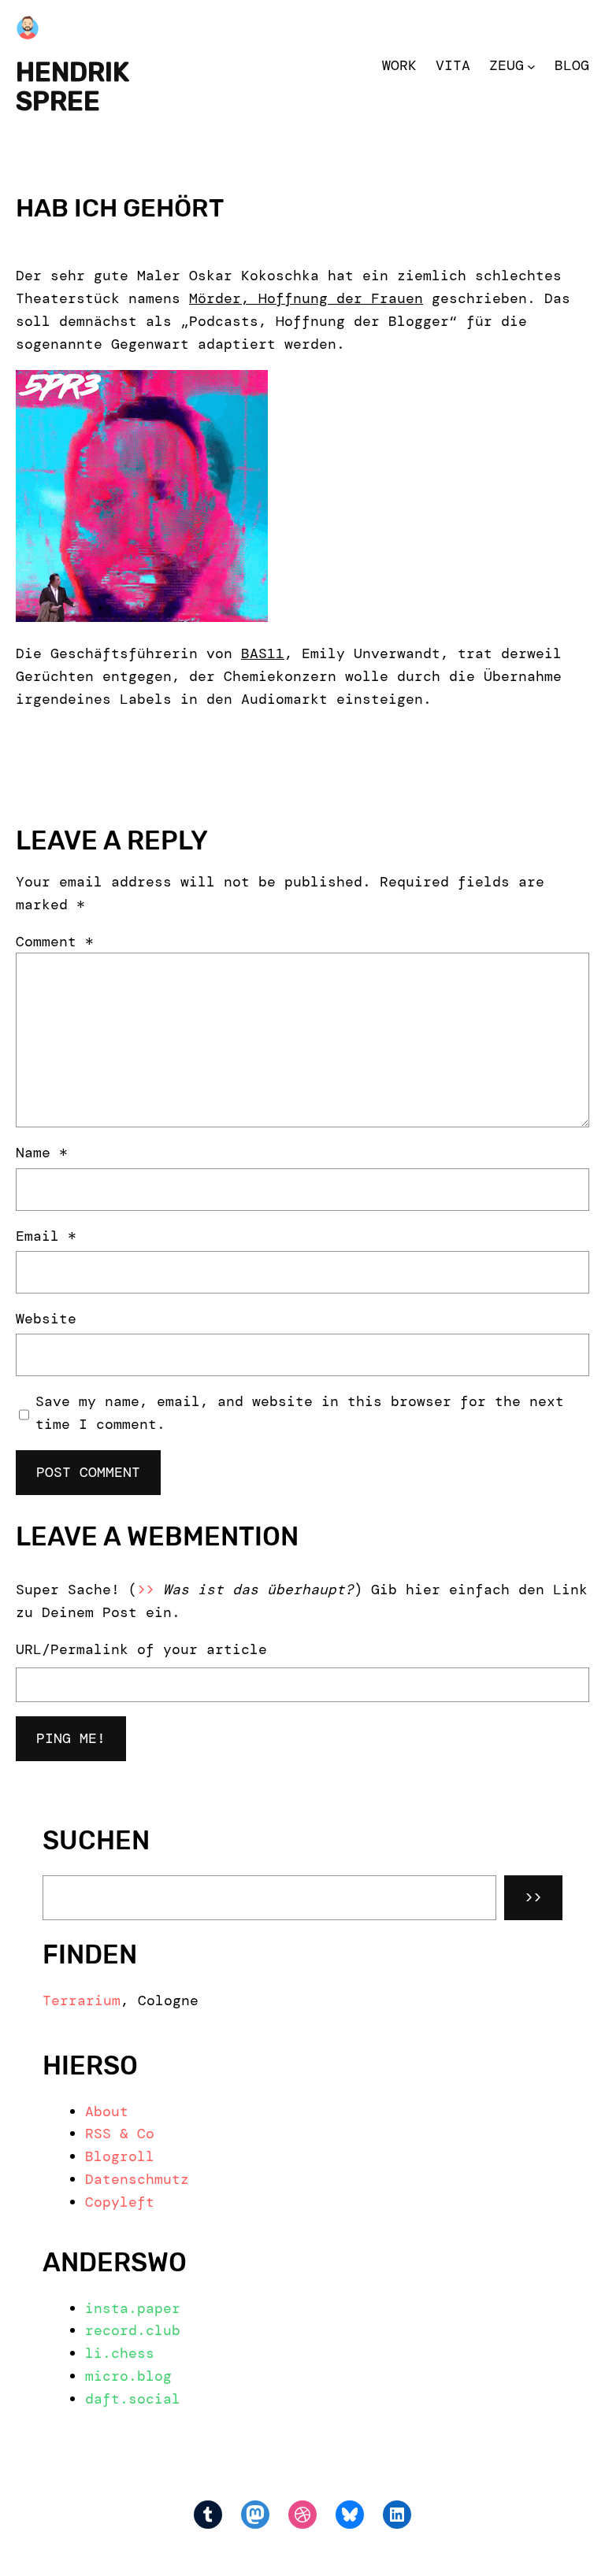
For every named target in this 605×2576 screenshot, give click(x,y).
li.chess (120, 2353)
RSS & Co (120, 2134)
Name (42, 1153)
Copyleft (120, 2202)
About (107, 2112)
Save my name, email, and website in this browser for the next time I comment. (300, 1413)
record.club (133, 2330)
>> (533, 1897)
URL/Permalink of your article (141, 1649)
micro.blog (128, 2376)
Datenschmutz (137, 2179)
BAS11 (263, 653)
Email (46, 1236)
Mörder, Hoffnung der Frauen (306, 298)
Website (46, 1319)
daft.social (133, 2399)
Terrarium (82, 2000)
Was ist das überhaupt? (258, 1590)
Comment (55, 942)
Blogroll (120, 2156)
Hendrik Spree (72, 87)
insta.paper (133, 2308)
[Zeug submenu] (531, 66)
